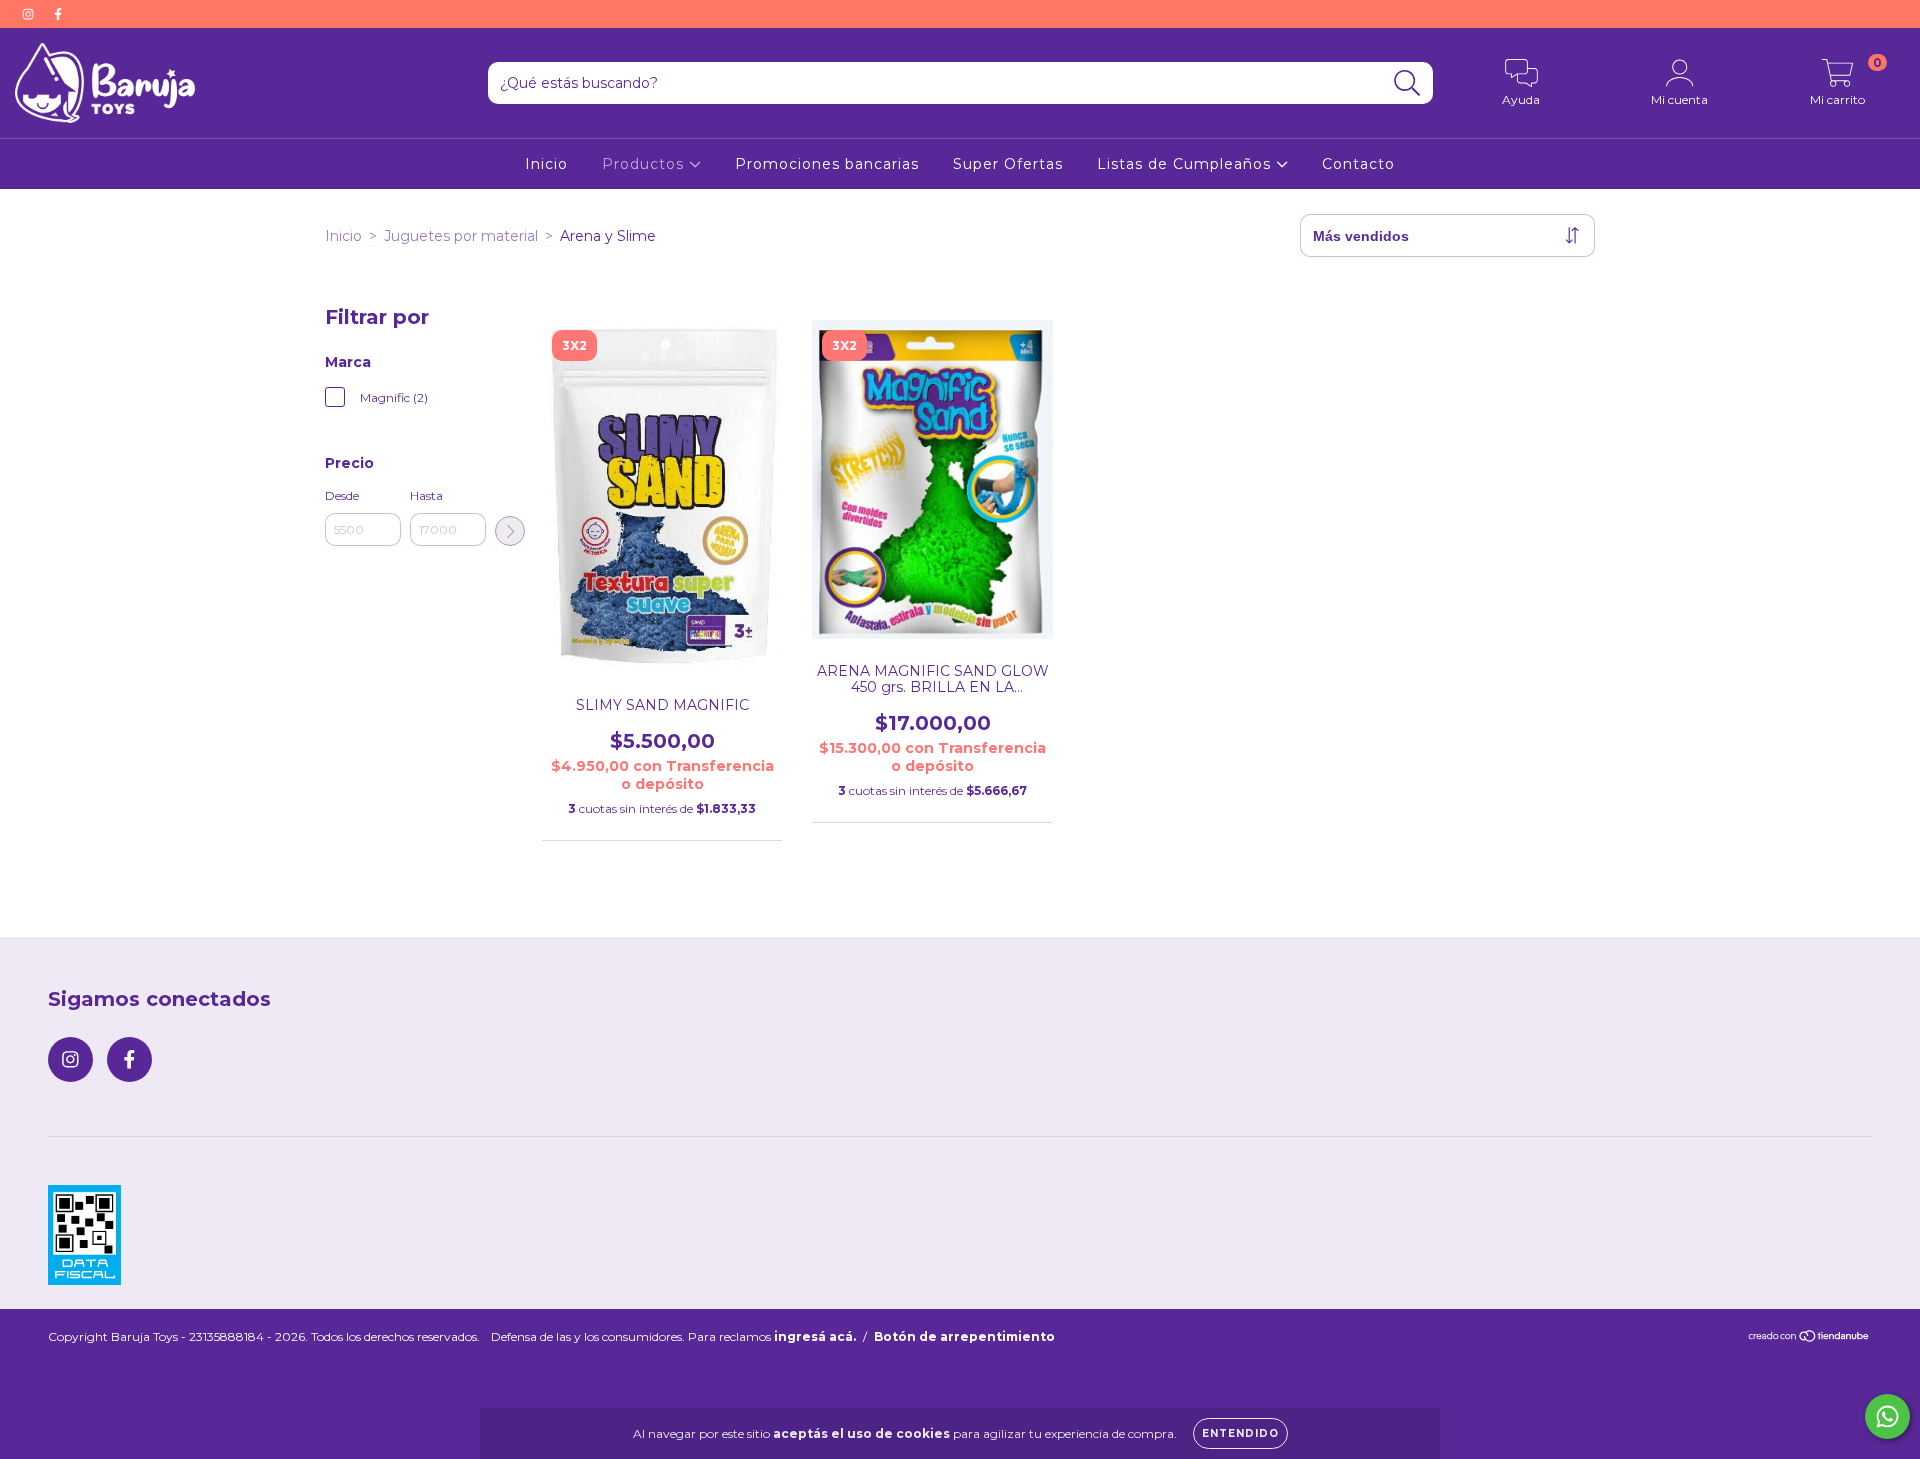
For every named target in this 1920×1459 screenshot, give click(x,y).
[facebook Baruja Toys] (58, 14)
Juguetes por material (461, 236)
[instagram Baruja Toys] (30, 14)
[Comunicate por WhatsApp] (1887, 1416)
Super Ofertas (1008, 164)
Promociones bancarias (827, 164)
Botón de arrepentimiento (964, 1336)
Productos (645, 164)
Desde (342, 495)
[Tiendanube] (1809, 1338)
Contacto (1358, 164)
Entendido (1240, 1433)
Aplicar (510, 531)
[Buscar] (1407, 83)
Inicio (546, 164)
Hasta (426, 495)
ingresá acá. (815, 1336)
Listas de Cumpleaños (1186, 164)
